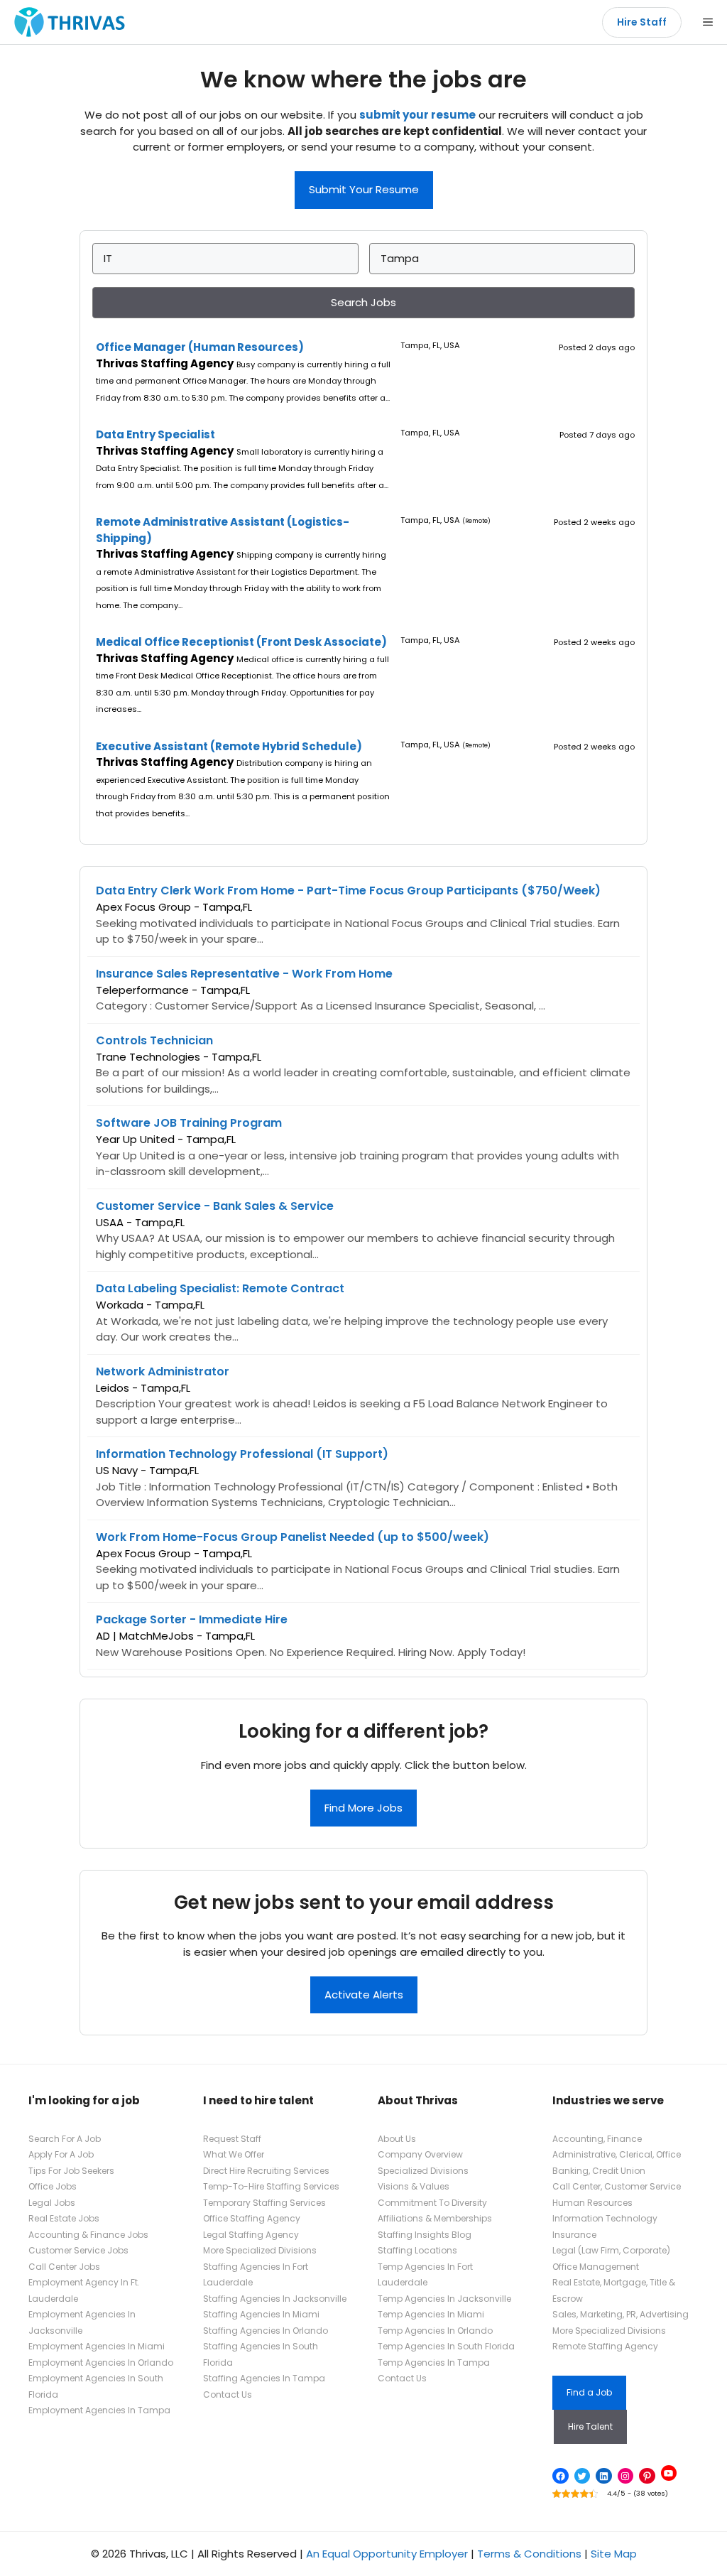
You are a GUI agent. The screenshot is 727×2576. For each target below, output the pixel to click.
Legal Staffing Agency (251, 2235)
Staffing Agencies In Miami (261, 2314)
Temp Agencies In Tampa (434, 2363)
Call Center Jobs (64, 2267)
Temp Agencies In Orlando (435, 2331)
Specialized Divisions (423, 2171)
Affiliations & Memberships (435, 2218)
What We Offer (234, 2154)
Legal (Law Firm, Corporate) (611, 2250)
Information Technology (605, 2218)
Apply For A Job (61, 2154)
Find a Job (589, 2392)
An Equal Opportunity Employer (387, 2554)
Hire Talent (590, 2426)
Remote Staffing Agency (605, 2346)
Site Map (614, 2554)
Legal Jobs (52, 2203)
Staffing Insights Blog (425, 2235)
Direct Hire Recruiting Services (266, 2171)
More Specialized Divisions (260, 2250)
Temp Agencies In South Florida (446, 2346)
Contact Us (228, 2394)
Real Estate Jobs (64, 2218)
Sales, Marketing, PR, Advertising (621, 2314)
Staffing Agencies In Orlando (266, 2331)
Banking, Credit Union (599, 2171)
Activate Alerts (364, 1995)
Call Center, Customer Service (617, 2186)
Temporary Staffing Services (264, 2203)
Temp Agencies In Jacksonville (444, 2299)
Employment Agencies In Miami (97, 2346)
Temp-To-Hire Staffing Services (271, 2186)
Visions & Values (414, 2186)
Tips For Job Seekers (71, 2171)
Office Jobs (53, 2186)
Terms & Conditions (529, 2554)
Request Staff (232, 2139)
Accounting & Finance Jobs (88, 2235)
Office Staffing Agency (252, 2218)
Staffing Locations (417, 2250)
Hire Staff (642, 22)
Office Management (596, 2267)
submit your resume (417, 115)
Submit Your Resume (364, 189)
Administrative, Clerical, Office (617, 2154)
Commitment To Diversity (432, 2203)
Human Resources (592, 2203)
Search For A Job (65, 2139)
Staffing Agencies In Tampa (264, 2378)
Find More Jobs (363, 1808)
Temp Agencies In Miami (431, 2314)
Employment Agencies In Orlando (101, 2363)
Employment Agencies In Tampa (99, 2410)
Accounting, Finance (597, 2139)
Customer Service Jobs (78, 2250)
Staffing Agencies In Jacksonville (275, 2299)
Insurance (574, 2235)
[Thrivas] (66, 22)
